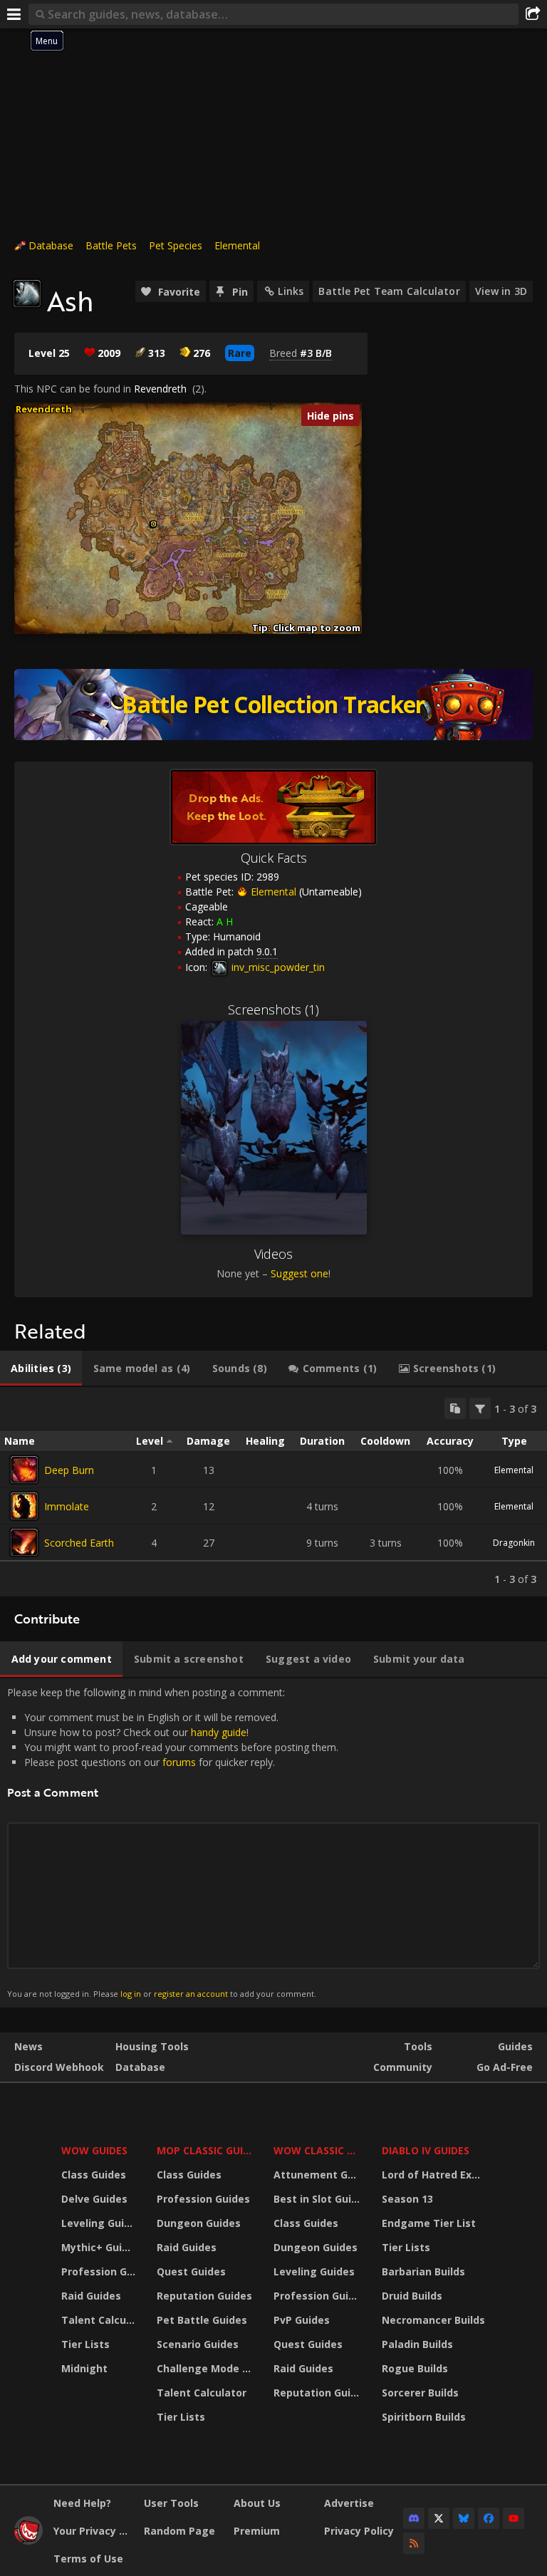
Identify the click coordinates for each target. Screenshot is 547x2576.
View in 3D (501, 291)
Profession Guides (100, 2271)
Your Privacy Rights (93, 2531)
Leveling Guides (100, 2223)
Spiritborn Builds (424, 2417)
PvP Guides (302, 2320)
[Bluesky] (464, 2518)
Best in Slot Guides (319, 2199)
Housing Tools (152, 2046)
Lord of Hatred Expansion (436, 2175)
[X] (439, 2518)
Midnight (84, 2368)
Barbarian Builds (423, 2271)
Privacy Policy (359, 2531)
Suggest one (299, 1273)
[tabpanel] (273, 1492)
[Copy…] (455, 1408)
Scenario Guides (198, 2344)
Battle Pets (111, 245)
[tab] (41, 1368)
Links (291, 291)
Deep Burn (69, 1470)
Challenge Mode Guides (207, 2368)
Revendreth (160, 389)
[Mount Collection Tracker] (273, 705)
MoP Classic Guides (207, 2150)
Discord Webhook (59, 2067)
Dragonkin (514, 1543)
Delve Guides (94, 2199)
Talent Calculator (100, 2320)
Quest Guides (191, 2271)
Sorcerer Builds (420, 2393)
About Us (257, 2503)
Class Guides (94, 2175)
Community (403, 2067)
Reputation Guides (204, 2296)
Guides (515, 2046)
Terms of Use (88, 2559)
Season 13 (407, 2199)
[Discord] (414, 2518)
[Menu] (14, 14)
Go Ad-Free (505, 2067)
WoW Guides (94, 2150)
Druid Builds (412, 2296)
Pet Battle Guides (202, 2320)
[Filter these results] (480, 1408)
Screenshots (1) (273, 1009)
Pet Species (176, 245)
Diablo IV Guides (426, 2150)
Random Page (179, 2531)
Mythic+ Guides (100, 2247)
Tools (418, 2046)
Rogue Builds (415, 2368)
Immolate (67, 1506)
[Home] (28, 2541)
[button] (153, 524)
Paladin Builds (417, 2344)
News (28, 2046)
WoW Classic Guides (319, 2150)
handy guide (219, 1732)
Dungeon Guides (199, 2223)
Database (51, 245)
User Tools (171, 2503)
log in (131, 1994)
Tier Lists (85, 2344)
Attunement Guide (319, 2175)
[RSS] (414, 2543)
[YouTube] (514, 2518)
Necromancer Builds (433, 2320)
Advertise (349, 2503)
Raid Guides (91, 2296)
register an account (191, 1994)
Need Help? (82, 2503)
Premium (257, 2531)
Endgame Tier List (429, 2223)
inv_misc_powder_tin (277, 967)
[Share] (533, 14)
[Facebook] (489, 2518)
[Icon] (27, 294)
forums (179, 1762)
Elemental (237, 245)
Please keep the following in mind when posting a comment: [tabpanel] (173, 1842)
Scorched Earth (79, 1543)
